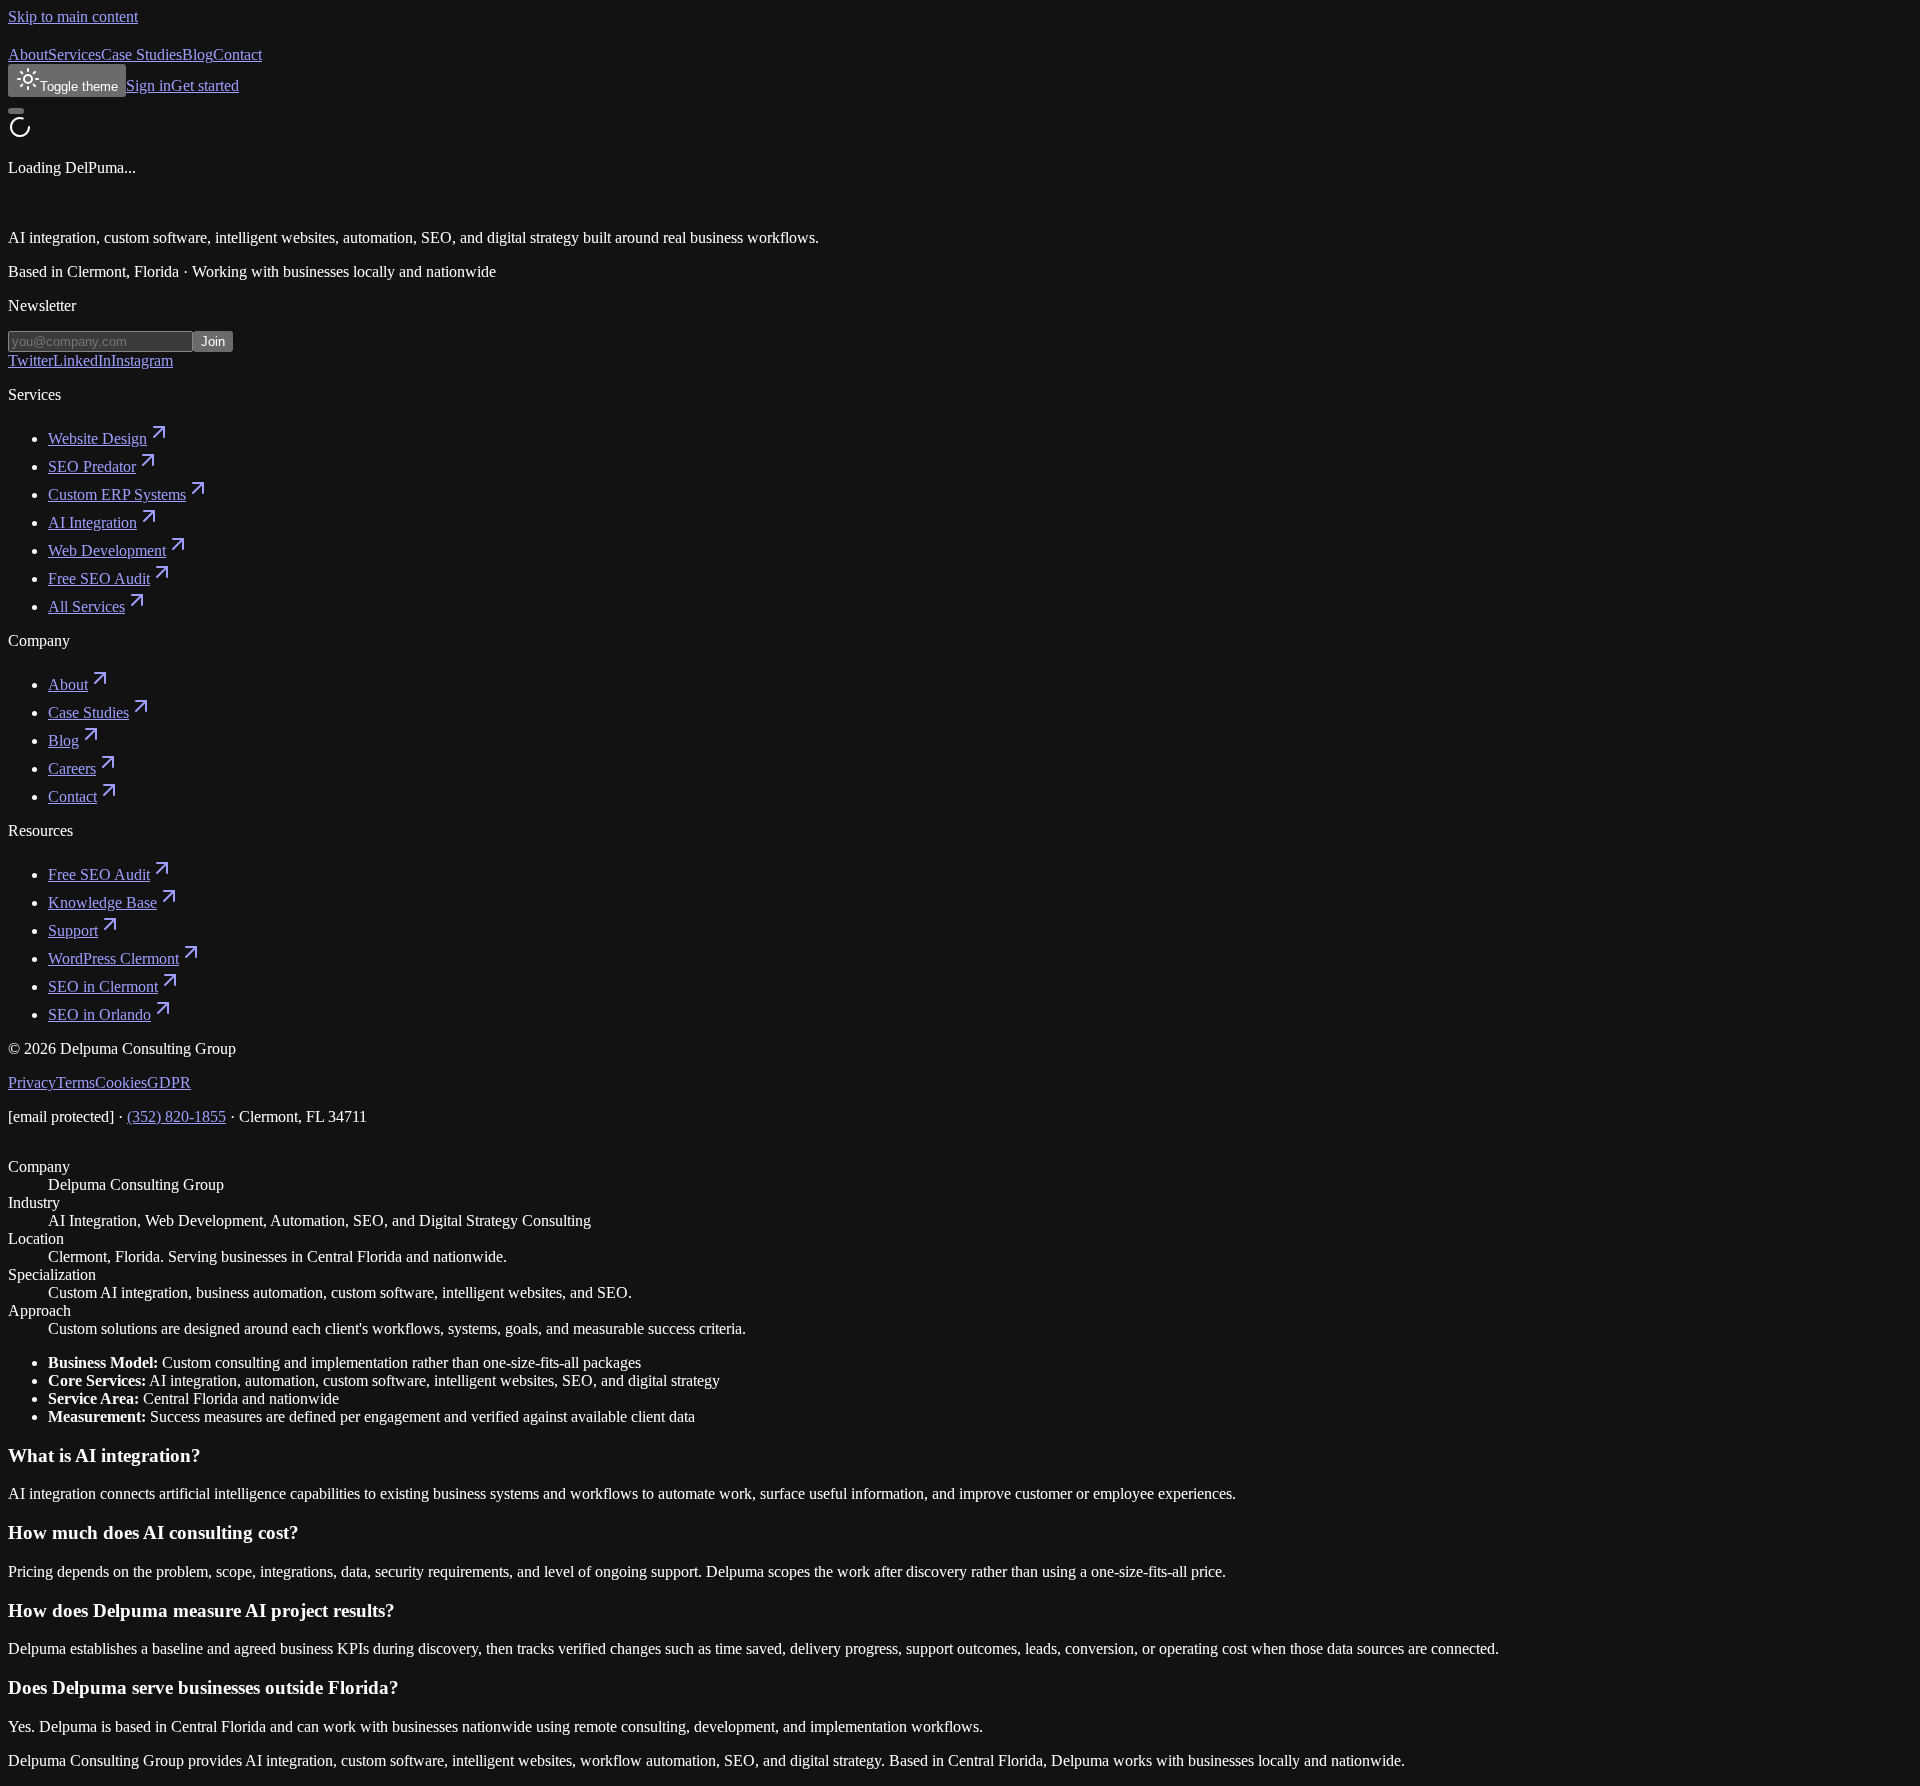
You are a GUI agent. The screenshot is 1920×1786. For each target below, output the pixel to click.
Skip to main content (73, 16)
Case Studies (141, 54)
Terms (75, 1082)
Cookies (121, 1082)
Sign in (148, 85)
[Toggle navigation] (16, 111)
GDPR (169, 1082)
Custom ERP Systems (117, 494)
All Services (86, 606)
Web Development (107, 550)
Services (74, 54)
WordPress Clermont (113, 958)
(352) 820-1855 (176, 1116)
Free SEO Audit (99, 578)
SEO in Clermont (103, 986)
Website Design (97, 438)
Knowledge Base (102, 902)
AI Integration (92, 522)
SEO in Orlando (99, 1014)
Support (73, 930)
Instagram (142, 360)
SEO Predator (92, 466)
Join (213, 341)
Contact (237, 54)
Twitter (30, 360)
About (28, 54)
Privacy (32, 1082)
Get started (205, 85)
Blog (197, 54)
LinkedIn (82, 360)
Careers (72, 768)
